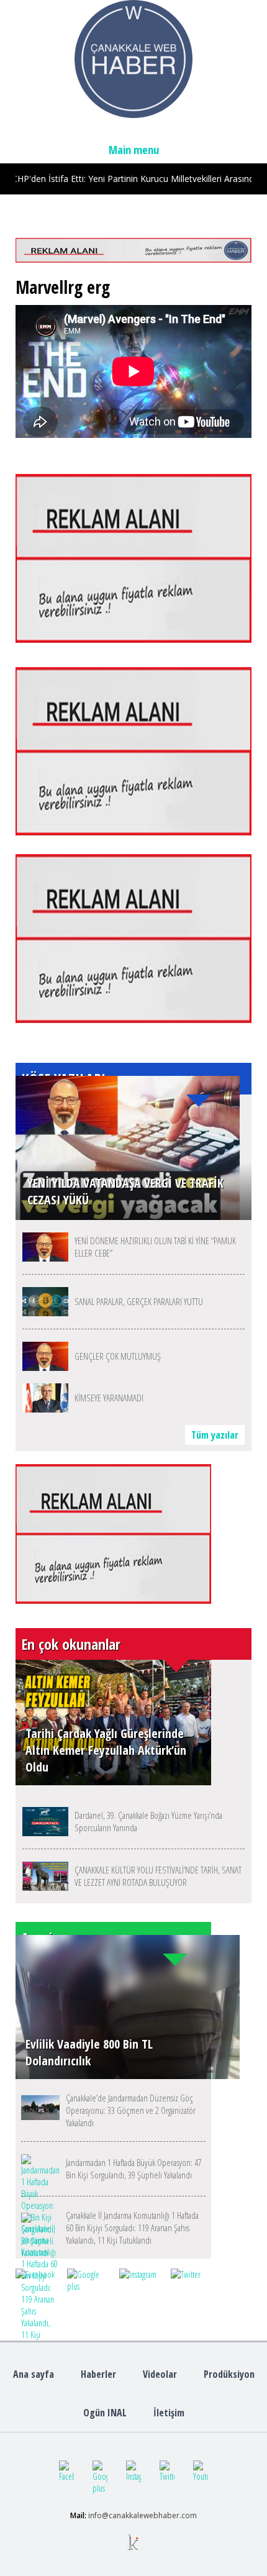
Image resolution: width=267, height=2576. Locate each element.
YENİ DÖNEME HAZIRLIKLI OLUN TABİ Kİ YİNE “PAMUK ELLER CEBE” (155, 1247)
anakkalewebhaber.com (155, 2515)
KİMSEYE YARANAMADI (109, 1398)
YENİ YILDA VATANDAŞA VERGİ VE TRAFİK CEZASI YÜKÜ (125, 1191)
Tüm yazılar (215, 1435)
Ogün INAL (105, 2413)
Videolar (160, 2374)
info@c (100, 2515)
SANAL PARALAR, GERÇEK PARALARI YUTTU (139, 1301)
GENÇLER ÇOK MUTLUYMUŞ (118, 1356)
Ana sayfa (34, 2374)
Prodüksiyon (229, 2374)
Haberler (98, 2374)
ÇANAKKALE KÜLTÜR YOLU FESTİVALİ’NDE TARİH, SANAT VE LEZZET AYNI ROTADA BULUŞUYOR (158, 1876)
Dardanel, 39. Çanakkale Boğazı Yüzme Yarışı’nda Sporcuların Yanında (148, 1821)
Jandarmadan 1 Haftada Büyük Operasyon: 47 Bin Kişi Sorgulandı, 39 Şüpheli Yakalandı (134, 2169)
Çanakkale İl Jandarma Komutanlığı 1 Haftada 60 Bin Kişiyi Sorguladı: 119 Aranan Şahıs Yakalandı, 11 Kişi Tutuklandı (132, 2228)
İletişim (169, 2413)
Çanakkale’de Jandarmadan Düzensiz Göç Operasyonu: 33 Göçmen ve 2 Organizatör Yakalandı (131, 2110)
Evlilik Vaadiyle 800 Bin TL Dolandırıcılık (89, 2052)
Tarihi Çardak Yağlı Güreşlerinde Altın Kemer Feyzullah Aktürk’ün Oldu (106, 1750)
